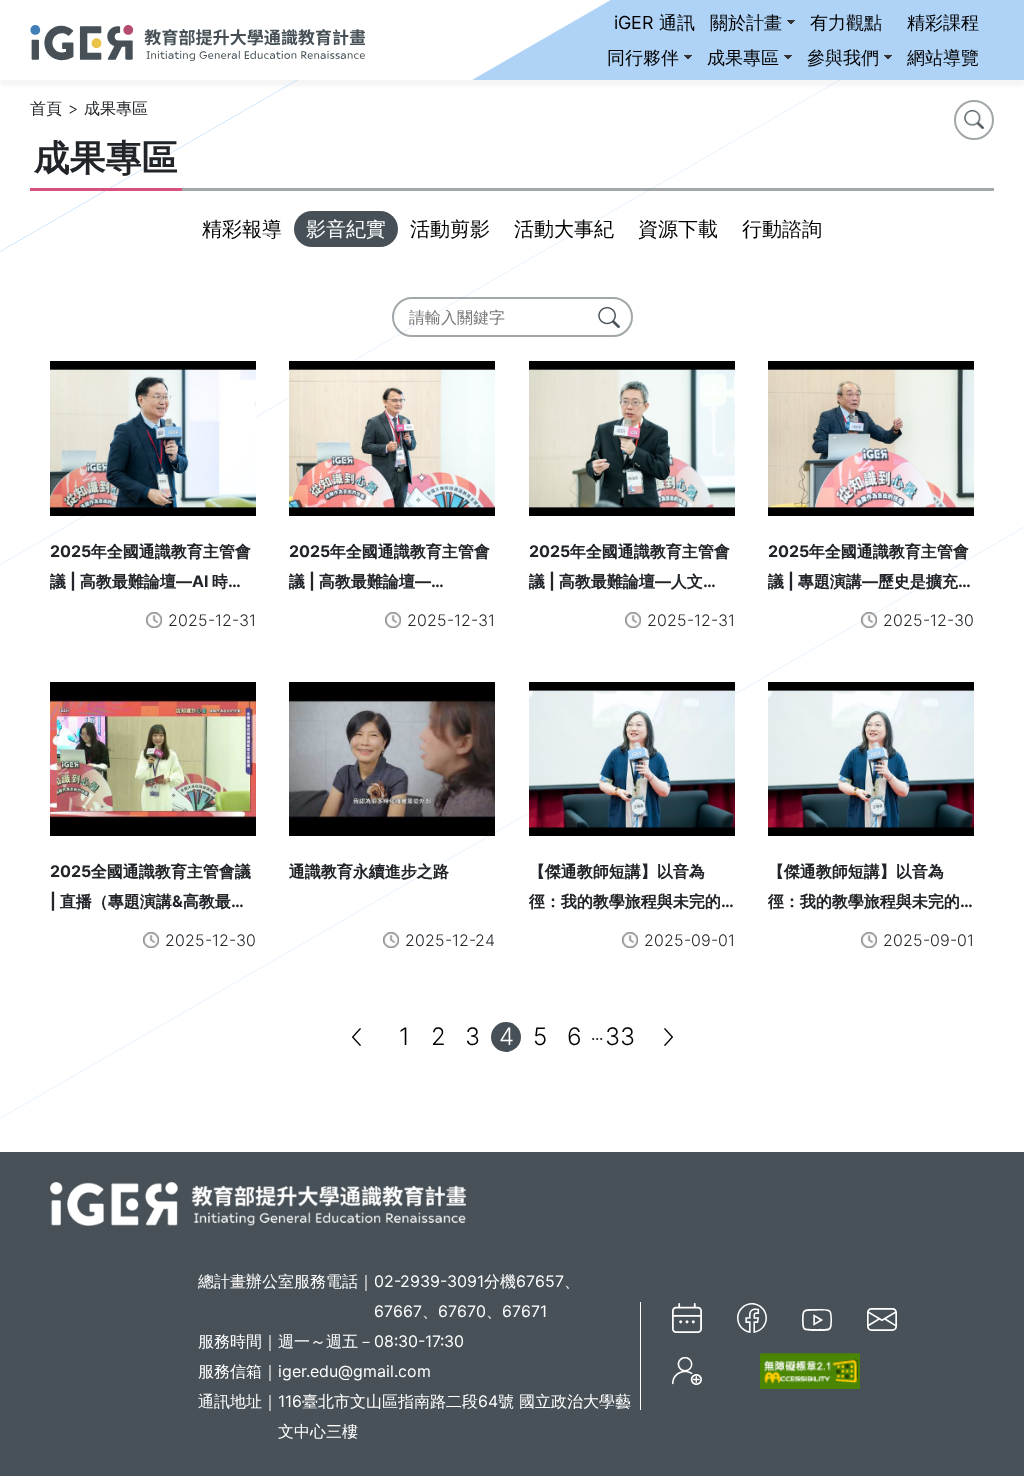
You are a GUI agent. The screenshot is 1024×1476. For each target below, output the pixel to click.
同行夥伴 (643, 57)
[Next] (668, 1037)
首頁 (46, 108)
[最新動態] (687, 1318)
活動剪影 (450, 229)
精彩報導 (242, 229)
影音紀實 (346, 229)
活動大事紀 (564, 229)
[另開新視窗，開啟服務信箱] (882, 1318)
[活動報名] (687, 1371)
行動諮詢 (782, 229)
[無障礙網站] (798, 1370)
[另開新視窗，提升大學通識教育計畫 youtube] (817, 1318)
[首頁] (197, 40)
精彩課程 (943, 22)
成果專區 (743, 57)
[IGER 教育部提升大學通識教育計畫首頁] (258, 1202)
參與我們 (843, 57)
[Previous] (356, 1037)
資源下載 (678, 229)
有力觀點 (846, 22)
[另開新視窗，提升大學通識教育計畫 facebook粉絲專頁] (752, 1318)
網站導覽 (943, 57)
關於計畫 (746, 22)
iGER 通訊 (654, 22)
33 (620, 1036)
